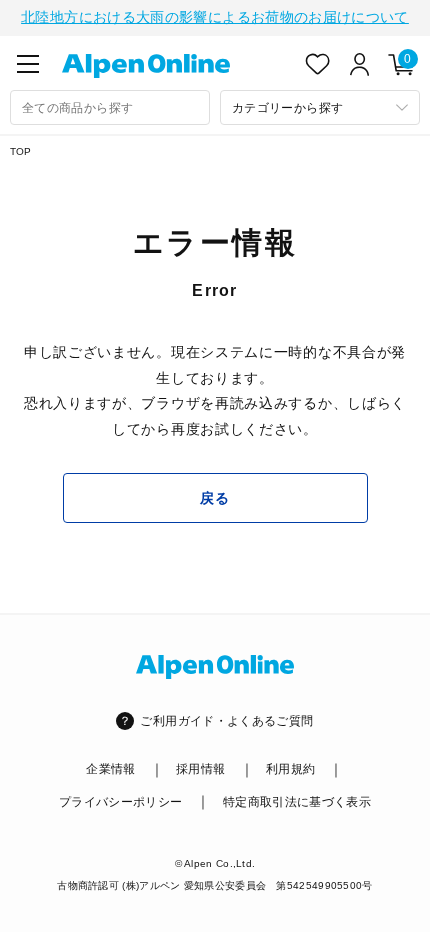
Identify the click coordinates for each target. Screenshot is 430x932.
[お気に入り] (318, 64)
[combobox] (110, 107)
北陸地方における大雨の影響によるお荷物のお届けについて (215, 17)
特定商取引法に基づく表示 (297, 802)
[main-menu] (28, 64)
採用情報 (200, 769)
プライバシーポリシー (121, 802)
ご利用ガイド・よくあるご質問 (226, 721)
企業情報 (110, 769)
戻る (214, 498)
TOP (21, 151)
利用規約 (290, 769)
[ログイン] (360, 64)
